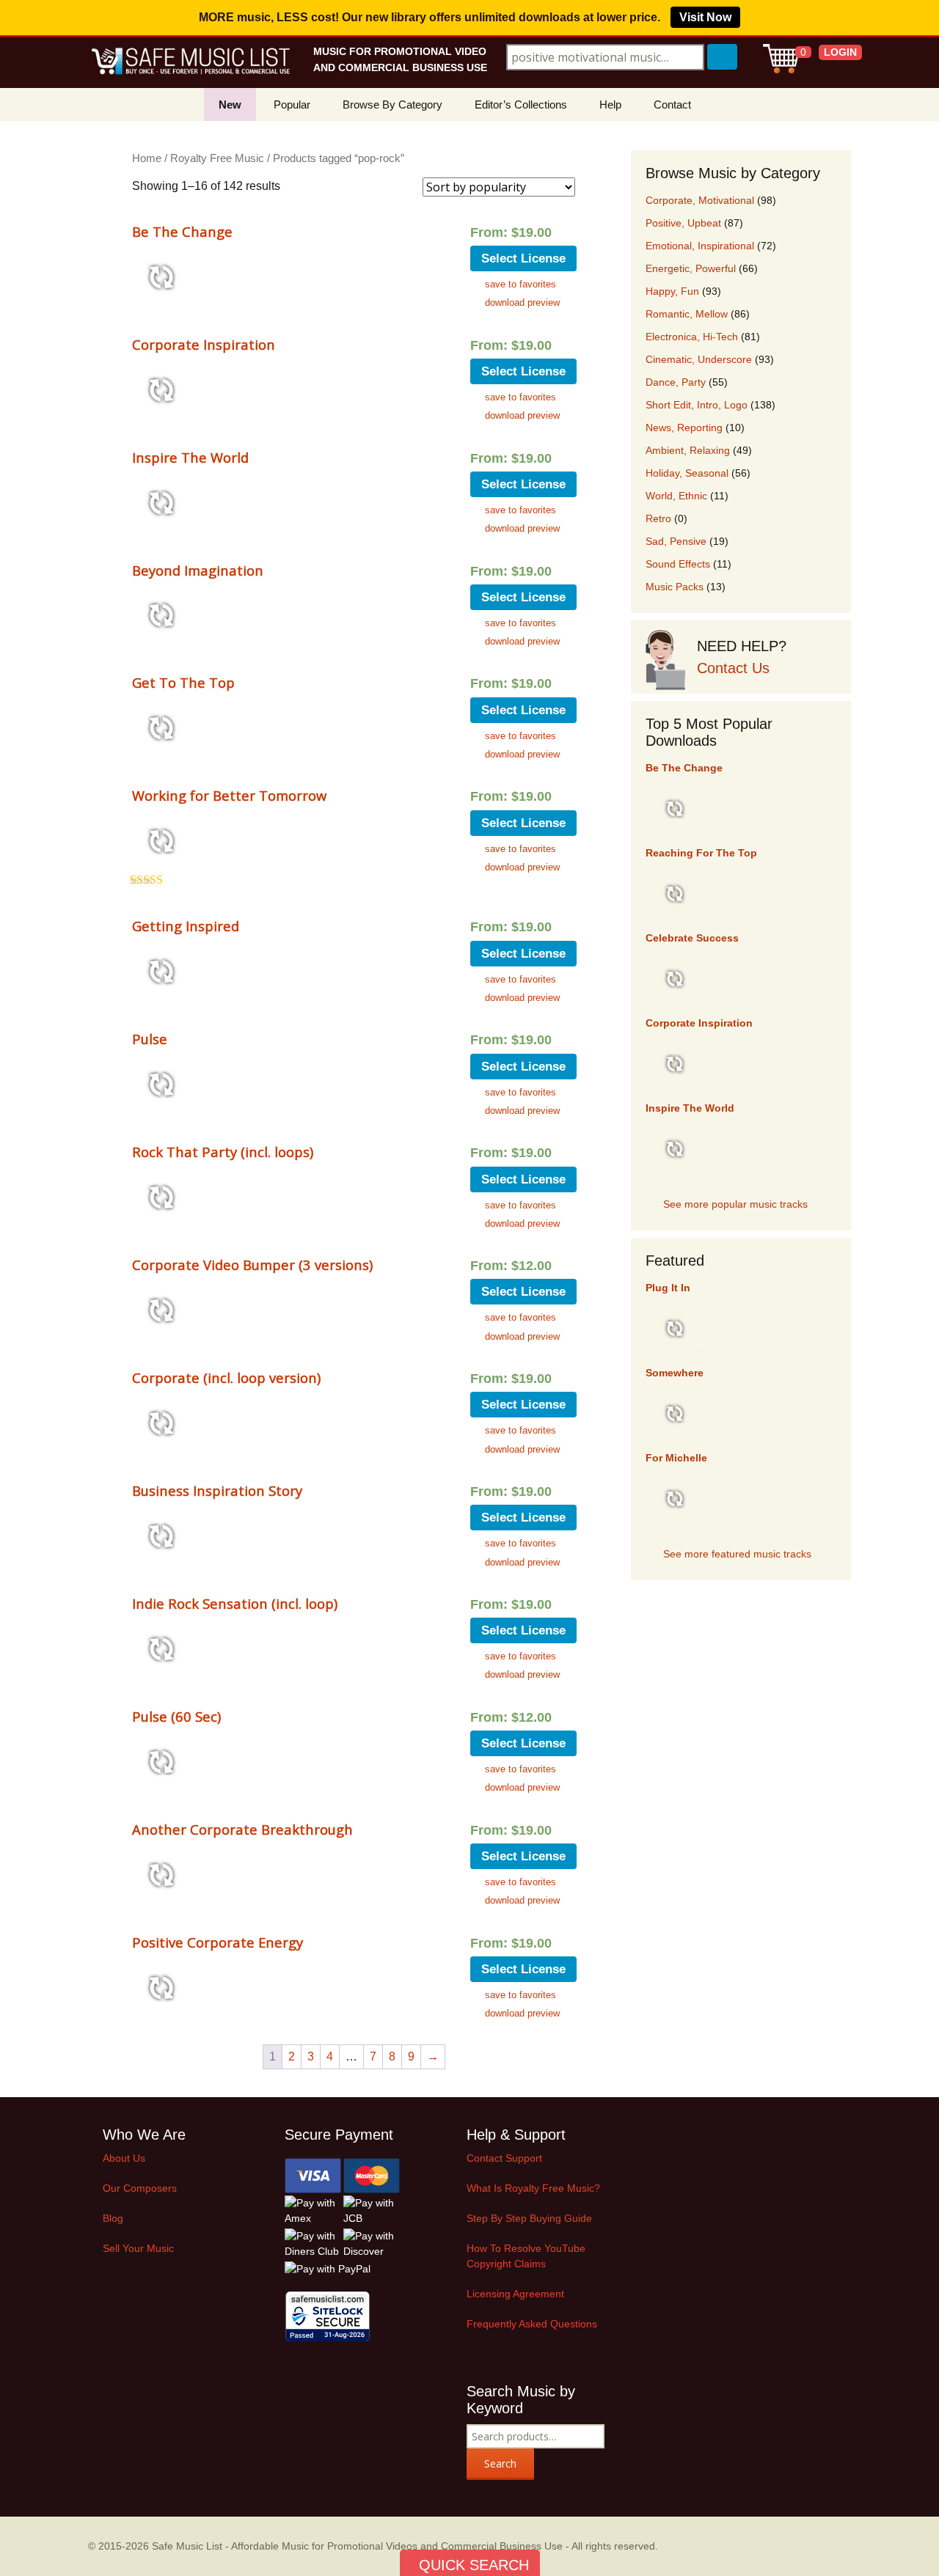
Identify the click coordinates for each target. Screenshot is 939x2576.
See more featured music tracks (737, 1554)
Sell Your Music (138, 2248)
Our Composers (140, 2188)
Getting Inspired (186, 926)
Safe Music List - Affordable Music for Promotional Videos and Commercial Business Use (357, 2546)
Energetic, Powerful (691, 268)
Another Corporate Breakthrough (242, 1829)
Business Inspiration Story (217, 1490)
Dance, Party (676, 382)
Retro (658, 518)
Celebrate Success (692, 938)
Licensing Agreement (515, 2294)
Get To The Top (183, 682)
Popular (292, 104)
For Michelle (676, 1458)
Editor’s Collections (521, 104)
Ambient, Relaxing (688, 450)
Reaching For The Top (701, 853)
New (230, 104)
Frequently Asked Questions (532, 2324)
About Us (124, 2158)
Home (147, 158)
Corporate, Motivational (700, 200)
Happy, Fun (672, 291)
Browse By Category (392, 104)
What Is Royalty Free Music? (533, 2188)
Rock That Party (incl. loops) (223, 1152)
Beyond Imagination (198, 570)
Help (610, 104)
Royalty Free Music (217, 158)
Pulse (150, 1039)
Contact (672, 104)
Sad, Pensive (676, 541)
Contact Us (733, 668)
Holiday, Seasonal (687, 473)
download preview (522, 302)
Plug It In (668, 1288)
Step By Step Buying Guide (529, 2218)
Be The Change (182, 231)
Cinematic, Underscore (699, 359)
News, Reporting (684, 428)
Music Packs (675, 587)
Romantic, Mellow (687, 314)
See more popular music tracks (735, 1204)
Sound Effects (678, 564)
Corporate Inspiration (204, 344)
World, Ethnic (676, 496)
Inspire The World (190, 457)
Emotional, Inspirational (700, 246)
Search (500, 2463)
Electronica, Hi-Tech (692, 337)
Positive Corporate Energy (218, 1942)
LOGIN (840, 52)
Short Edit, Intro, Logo (697, 405)
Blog (113, 2218)
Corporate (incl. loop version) (226, 1377)
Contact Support (504, 2158)
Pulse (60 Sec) (176, 1716)
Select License (523, 258)
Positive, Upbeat (683, 223)
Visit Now (705, 17)
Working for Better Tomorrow (229, 795)
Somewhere (675, 1373)
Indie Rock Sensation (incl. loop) (235, 1603)
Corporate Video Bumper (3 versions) (252, 1265)
